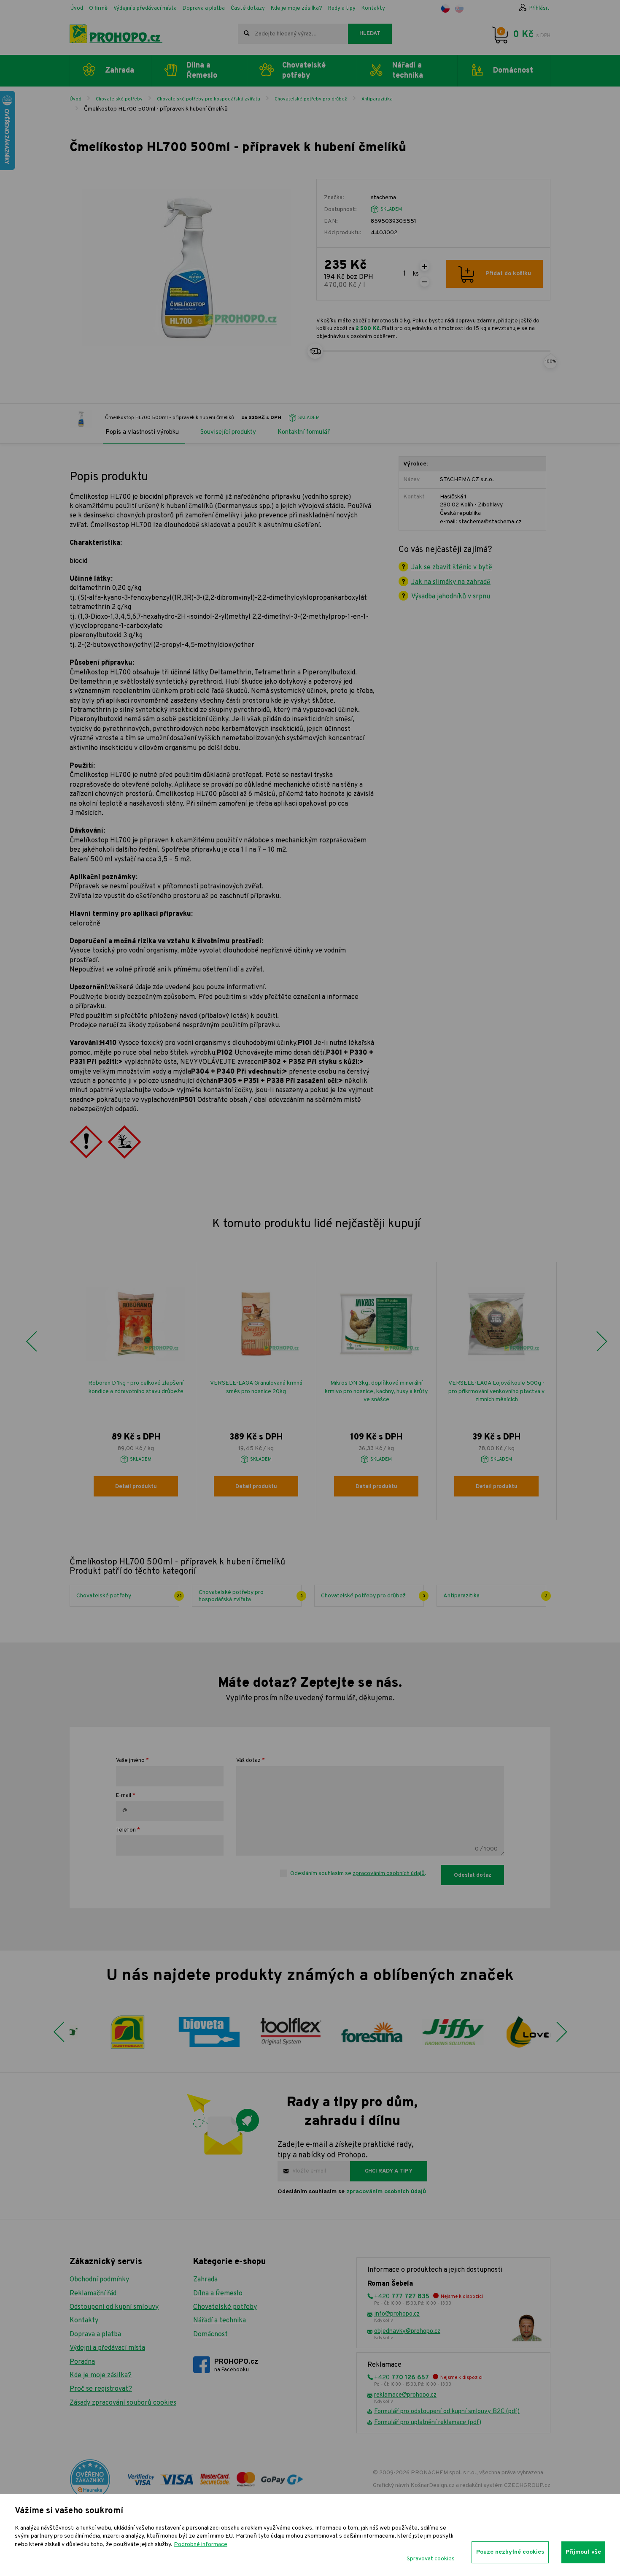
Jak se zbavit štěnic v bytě (452, 568)
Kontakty (373, 8)
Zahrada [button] (120, 71)
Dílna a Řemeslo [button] (202, 70)
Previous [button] (31, 1342)
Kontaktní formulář (304, 432)
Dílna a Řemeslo (218, 2294)
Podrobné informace (201, 2545)
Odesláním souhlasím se (352, 2192)
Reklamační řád (93, 2294)
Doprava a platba (204, 8)
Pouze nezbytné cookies (510, 2552)
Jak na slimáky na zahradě (451, 582)
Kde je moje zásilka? (297, 8)
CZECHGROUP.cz (527, 2485)
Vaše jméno (130, 1761)
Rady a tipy (342, 8)
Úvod (77, 8)
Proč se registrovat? (101, 2389)
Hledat (370, 34)
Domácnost (210, 2335)
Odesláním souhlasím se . (358, 1874)
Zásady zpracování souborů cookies (123, 2403)
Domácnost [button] (513, 71)
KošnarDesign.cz (433, 2485)
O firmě (98, 8)
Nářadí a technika (220, 2321)
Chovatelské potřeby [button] (304, 70)
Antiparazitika (377, 99)
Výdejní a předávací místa (145, 8)
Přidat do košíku (508, 274)
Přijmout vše (583, 2552)
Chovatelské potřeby (119, 99)
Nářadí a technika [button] (408, 70)
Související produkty (228, 432)
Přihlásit (539, 8)
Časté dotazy (248, 8)
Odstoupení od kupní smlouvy (114, 2307)
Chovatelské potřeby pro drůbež (311, 99)
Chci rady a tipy (389, 2171)
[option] (136, 1391)
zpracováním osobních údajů (389, 1874)
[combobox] (293, 34)
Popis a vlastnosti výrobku (142, 432)
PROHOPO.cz (236, 2365)
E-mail (124, 1796)
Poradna (82, 2362)
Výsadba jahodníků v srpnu (451, 597)
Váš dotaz (248, 1761)
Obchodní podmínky (99, 2280)
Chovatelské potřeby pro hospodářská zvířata (209, 99)
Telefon (126, 1830)
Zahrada (205, 2280)
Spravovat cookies (431, 2559)
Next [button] (601, 1342)
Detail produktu (136, 1487)
